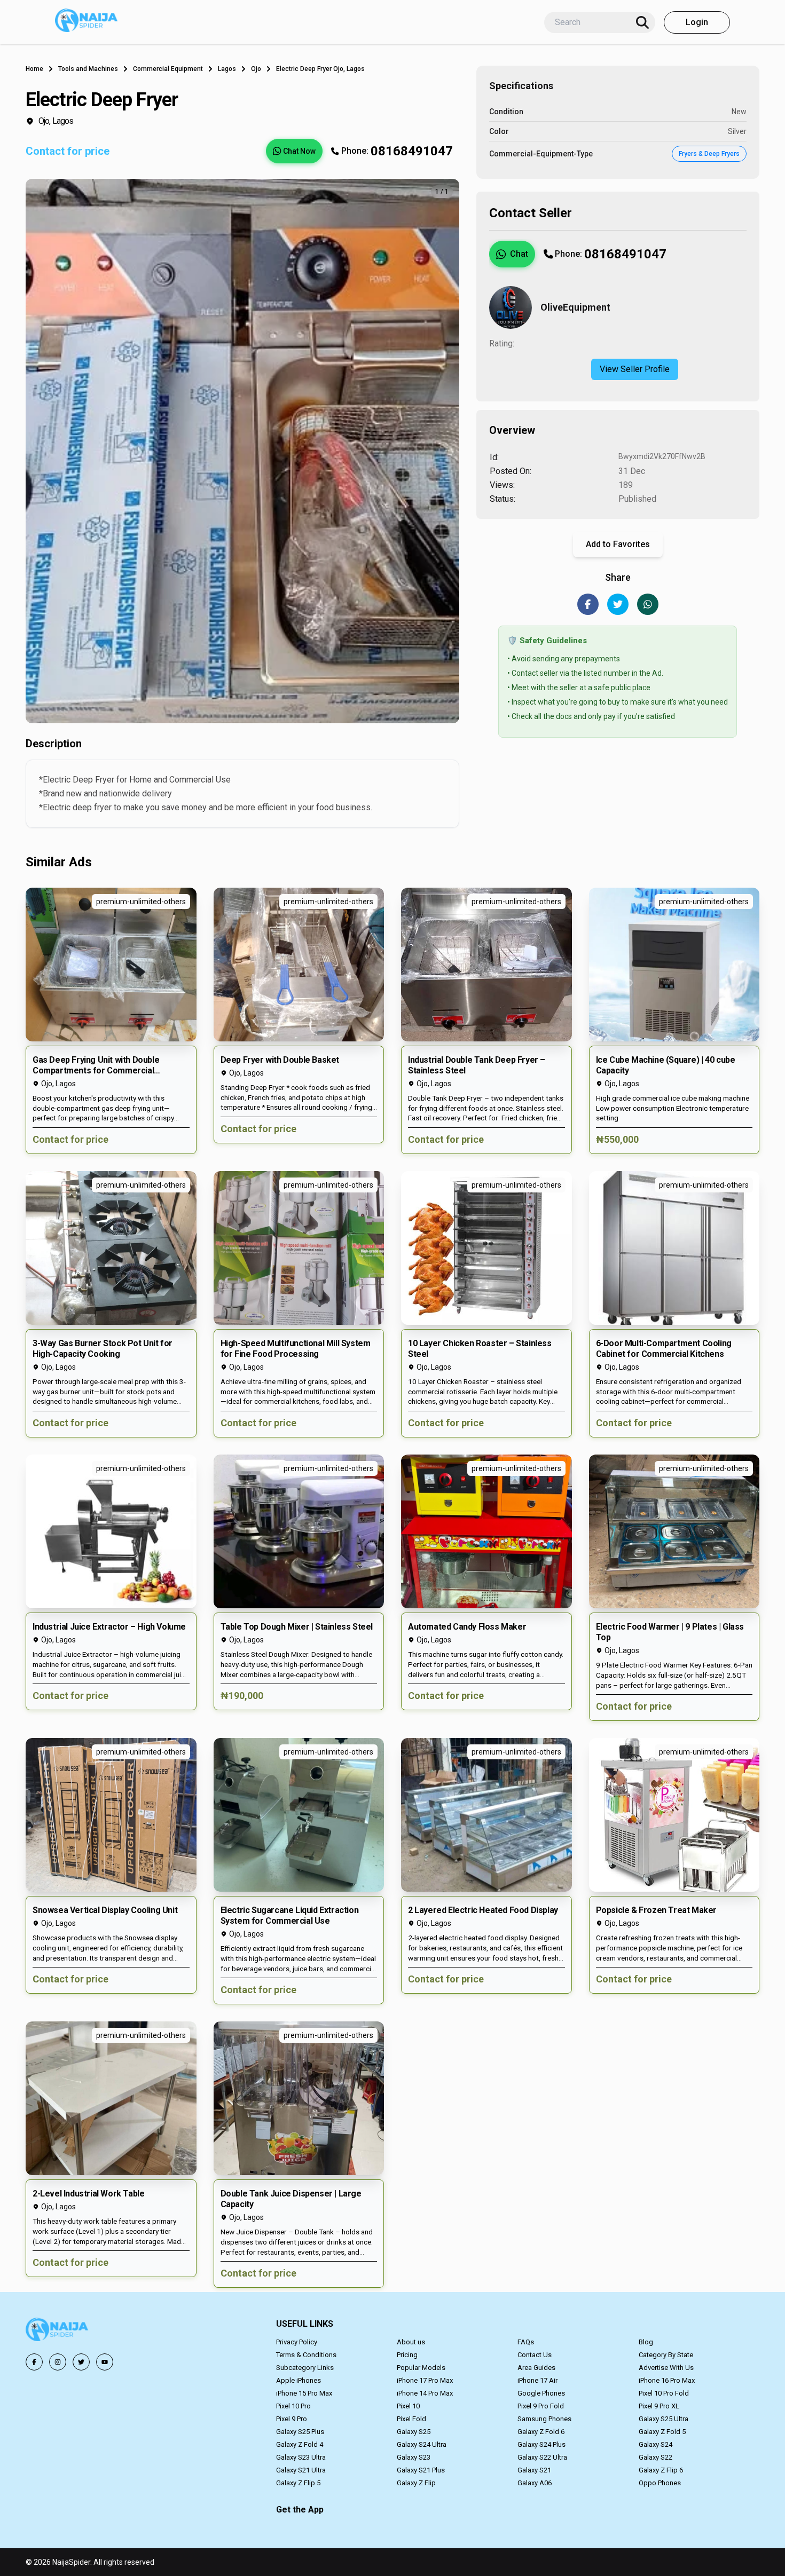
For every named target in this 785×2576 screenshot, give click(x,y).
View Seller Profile (635, 369)
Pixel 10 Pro (293, 2406)
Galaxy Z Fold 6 (541, 2432)
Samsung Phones (544, 2419)
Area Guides (536, 2368)
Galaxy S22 (656, 2457)
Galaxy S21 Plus (421, 2470)
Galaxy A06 (535, 2483)
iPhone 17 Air (537, 2380)
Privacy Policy (297, 2342)
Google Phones (541, 2393)
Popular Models (421, 2368)
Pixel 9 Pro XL (659, 2406)
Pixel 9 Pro (292, 2419)
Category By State (666, 2355)
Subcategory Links (305, 2368)
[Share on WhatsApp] (648, 604)
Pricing (407, 2355)
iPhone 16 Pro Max (667, 2380)
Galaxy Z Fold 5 (662, 2432)
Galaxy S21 (534, 2470)
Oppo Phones (660, 2483)
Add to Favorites (618, 544)
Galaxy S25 (414, 2432)
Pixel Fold (411, 2419)
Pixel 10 (408, 2406)
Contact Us (535, 2355)
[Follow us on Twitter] (81, 2362)
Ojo (256, 69)
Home (34, 69)
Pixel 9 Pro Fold (541, 2406)
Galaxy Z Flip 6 (661, 2470)
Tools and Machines (88, 69)
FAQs (526, 2342)
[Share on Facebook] (588, 604)
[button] (111, 1021)
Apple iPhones (299, 2380)
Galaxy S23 (414, 2457)
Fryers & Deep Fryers (709, 154)
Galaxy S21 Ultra (301, 2470)
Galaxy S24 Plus (541, 2444)
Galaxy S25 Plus (300, 2432)
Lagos (227, 69)
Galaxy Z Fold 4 (300, 2444)
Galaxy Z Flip (416, 2483)
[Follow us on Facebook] (34, 2362)
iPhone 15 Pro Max (304, 2393)
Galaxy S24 (656, 2444)
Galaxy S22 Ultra (542, 2457)
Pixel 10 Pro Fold (664, 2393)
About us (411, 2342)
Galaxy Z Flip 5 (298, 2483)
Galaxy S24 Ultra (422, 2444)
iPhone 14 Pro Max (425, 2393)
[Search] (642, 22)
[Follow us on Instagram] (58, 2362)
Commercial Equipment (168, 69)
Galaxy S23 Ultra (301, 2457)
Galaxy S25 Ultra (664, 2419)
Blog (646, 2342)
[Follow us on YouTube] (105, 2362)
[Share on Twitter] (618, 604)
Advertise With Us (666, 2368)
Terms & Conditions (306, 2355)
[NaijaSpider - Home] (58, 2331)
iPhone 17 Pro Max (425, 2380)
